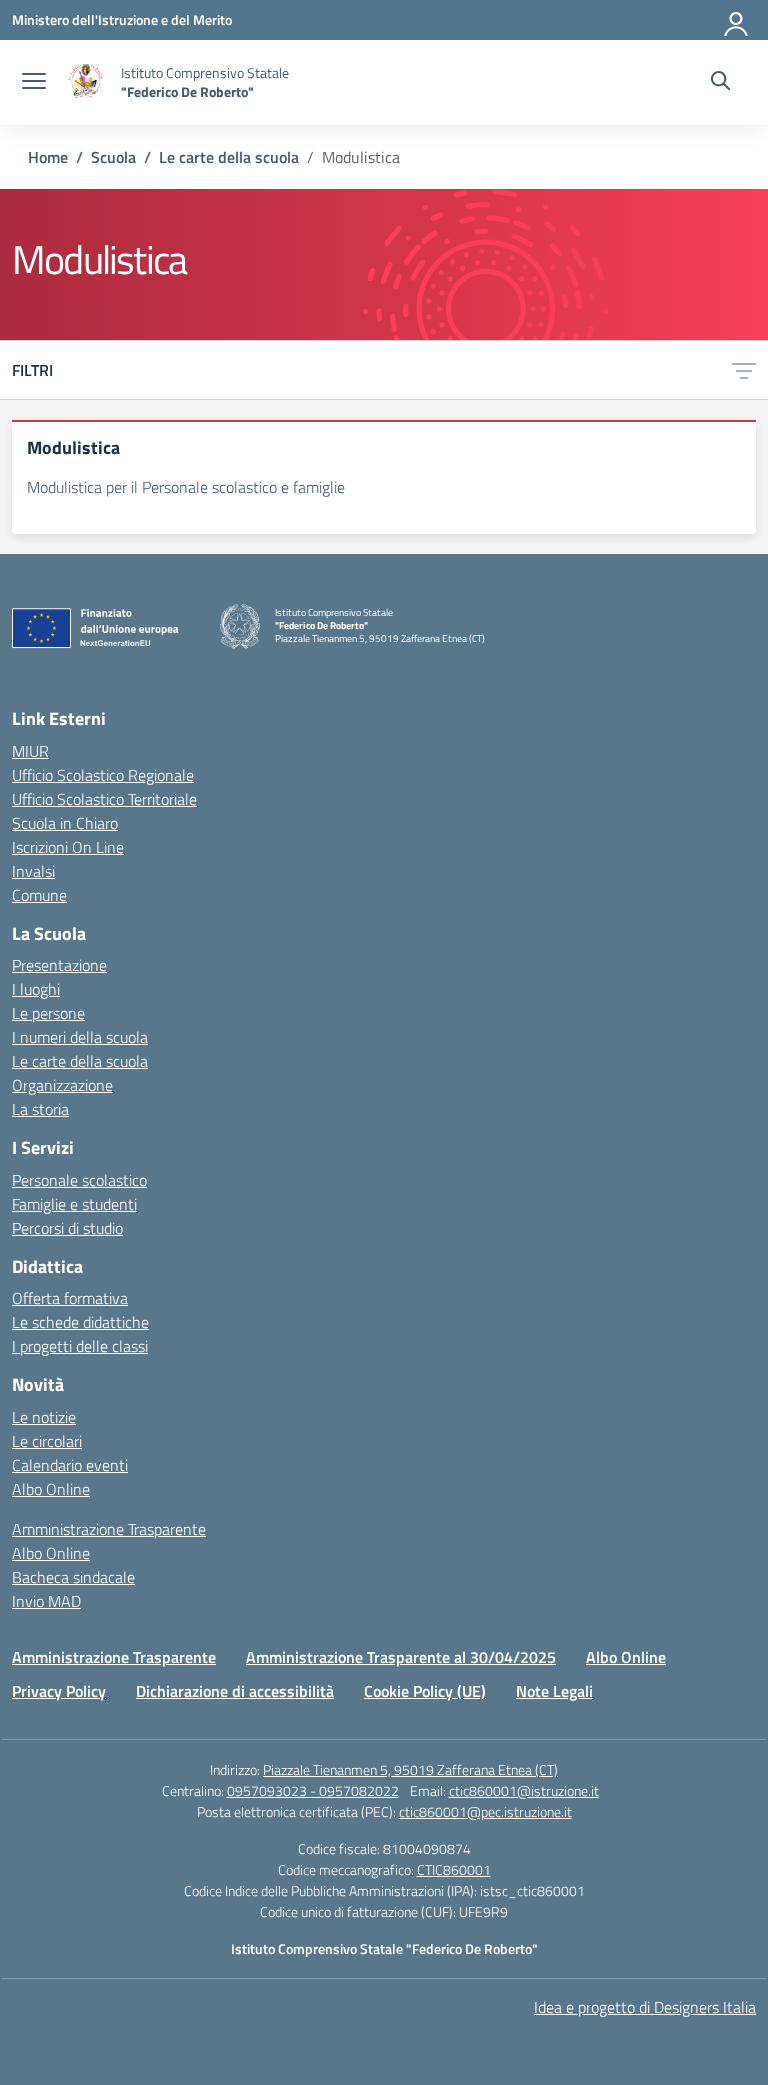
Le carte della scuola (80, 1061)
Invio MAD (46, 1601)
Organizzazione (62, 1085)
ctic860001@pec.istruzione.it (485, 1811)
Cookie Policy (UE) (425, 1691)
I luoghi (36, 989)
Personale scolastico (79, 1180)
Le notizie (44, 1417)
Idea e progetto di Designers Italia (645, 2007)
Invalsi (33, 871)
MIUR (30, 751)
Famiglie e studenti (74, 1204)
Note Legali (554, 1691)
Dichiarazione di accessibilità (235, 1691)
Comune (39, 895)
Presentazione (59, 965)
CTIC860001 (454, 1869)
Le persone (48, 1013)
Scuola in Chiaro (65, 823)
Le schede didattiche (80, 1322)
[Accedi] (737, 20)
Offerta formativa (70, 1298)
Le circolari (47, 1441)
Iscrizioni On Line (68, 847)
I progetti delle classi (80, 1346)
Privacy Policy (59, 1691)
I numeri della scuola (80, 1037)
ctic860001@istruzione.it (524, 1790)
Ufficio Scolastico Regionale (103, 775)
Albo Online (51, 1489)
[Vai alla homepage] (86, 82)
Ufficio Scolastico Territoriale (104, 799)
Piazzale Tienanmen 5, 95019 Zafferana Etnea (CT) (410, 1769)
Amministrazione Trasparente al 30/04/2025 (401, 1657)
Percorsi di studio (67, 1228)
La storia (40, 1109)
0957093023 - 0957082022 (313, 1790)
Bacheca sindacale (73, 1577)
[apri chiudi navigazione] (34, 83)
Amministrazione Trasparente (109, 1529)
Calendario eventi (70, 1465)
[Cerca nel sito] (720, 83)
